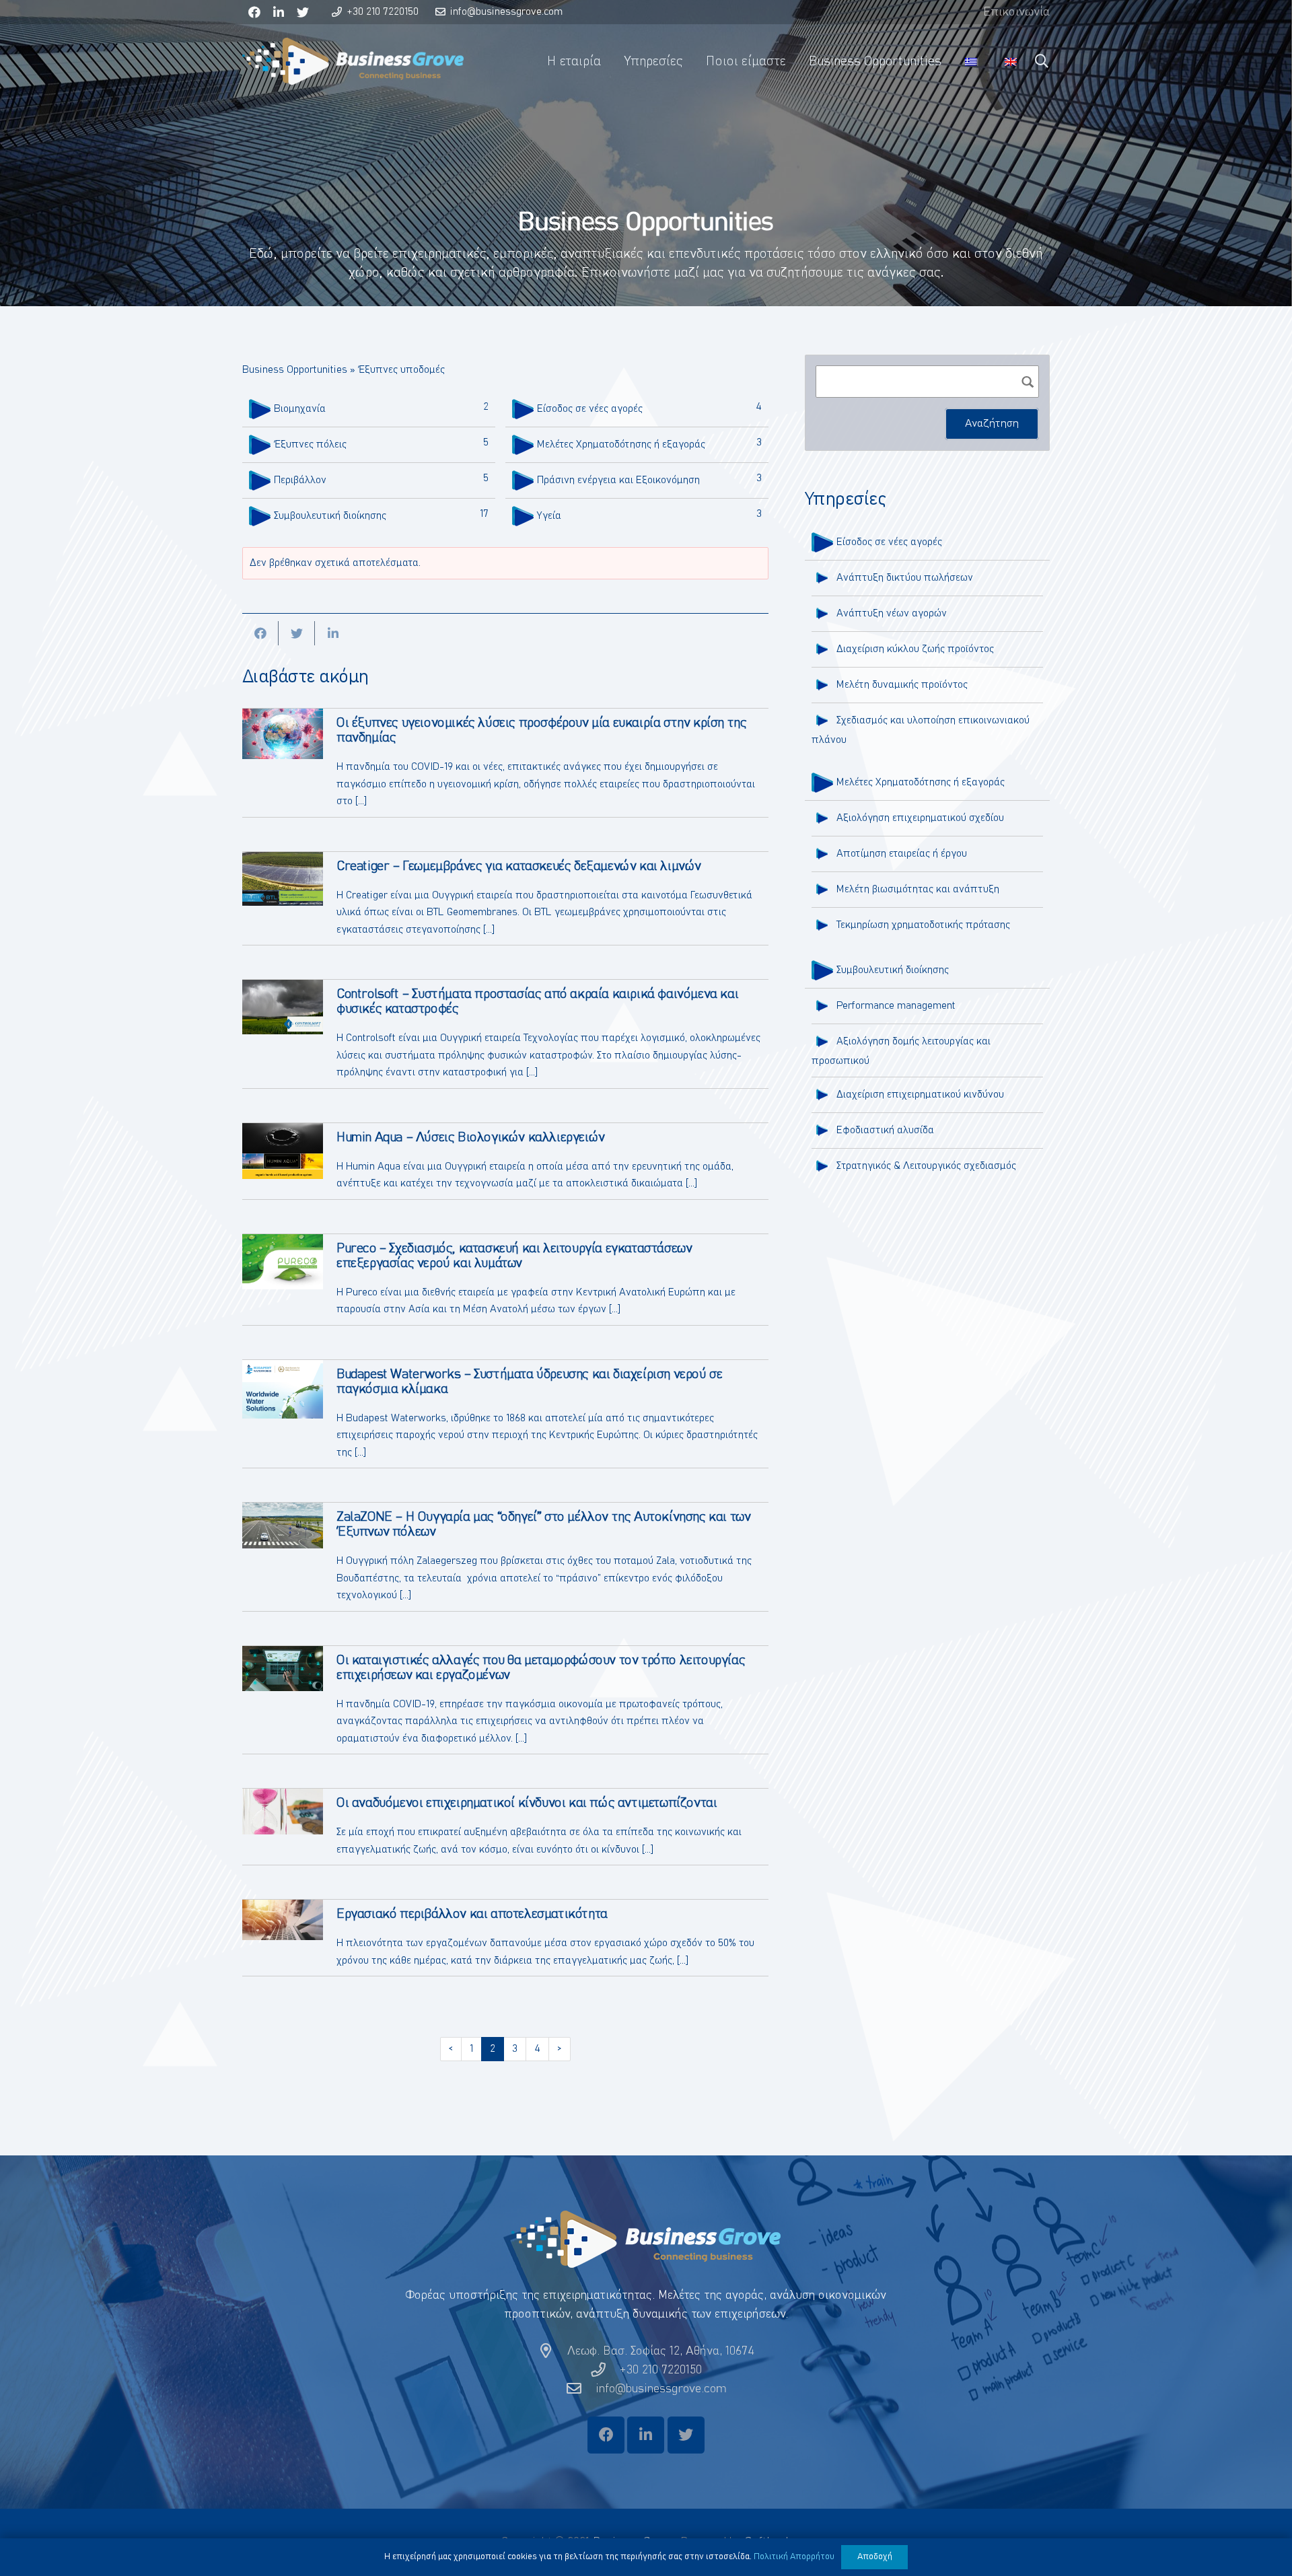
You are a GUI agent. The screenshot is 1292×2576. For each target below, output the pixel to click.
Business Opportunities (295, 370)
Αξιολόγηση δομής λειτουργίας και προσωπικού (901, 1051)
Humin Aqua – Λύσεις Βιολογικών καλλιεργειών (471, 1137)
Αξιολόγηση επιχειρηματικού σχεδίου (920, 818)
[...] (361, 801)
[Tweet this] (297, 633)
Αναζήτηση (992, 423)
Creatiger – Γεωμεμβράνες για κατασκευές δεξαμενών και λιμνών (519, 866)
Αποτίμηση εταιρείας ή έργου (902, 854)
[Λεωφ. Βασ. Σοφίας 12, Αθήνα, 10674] (552, 2351)
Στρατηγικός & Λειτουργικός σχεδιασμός (926, 1166)
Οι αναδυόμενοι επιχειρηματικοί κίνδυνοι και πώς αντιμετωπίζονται (527, 1803)
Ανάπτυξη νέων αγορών (892, 613)
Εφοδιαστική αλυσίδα (885, 1130)
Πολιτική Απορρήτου (794, 2557)
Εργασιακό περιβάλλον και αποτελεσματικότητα (472, 1914)
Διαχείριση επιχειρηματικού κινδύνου (920, 1095)
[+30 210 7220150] (605, 2370)
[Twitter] (303, 12)
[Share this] (260, 633)
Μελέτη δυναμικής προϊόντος (902, 685)
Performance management (896, 1006)
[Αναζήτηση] (1042, 61)
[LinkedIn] (279, 12)
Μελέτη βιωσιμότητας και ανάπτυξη (918, 889)
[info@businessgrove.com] (580, 2389)
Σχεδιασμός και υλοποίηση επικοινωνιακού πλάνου (921, 730)
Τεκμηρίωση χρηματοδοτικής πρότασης (923, 925)
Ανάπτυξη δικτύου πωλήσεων (905, 578)
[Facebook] (254, 12)
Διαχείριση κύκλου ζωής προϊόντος (915, 649)
